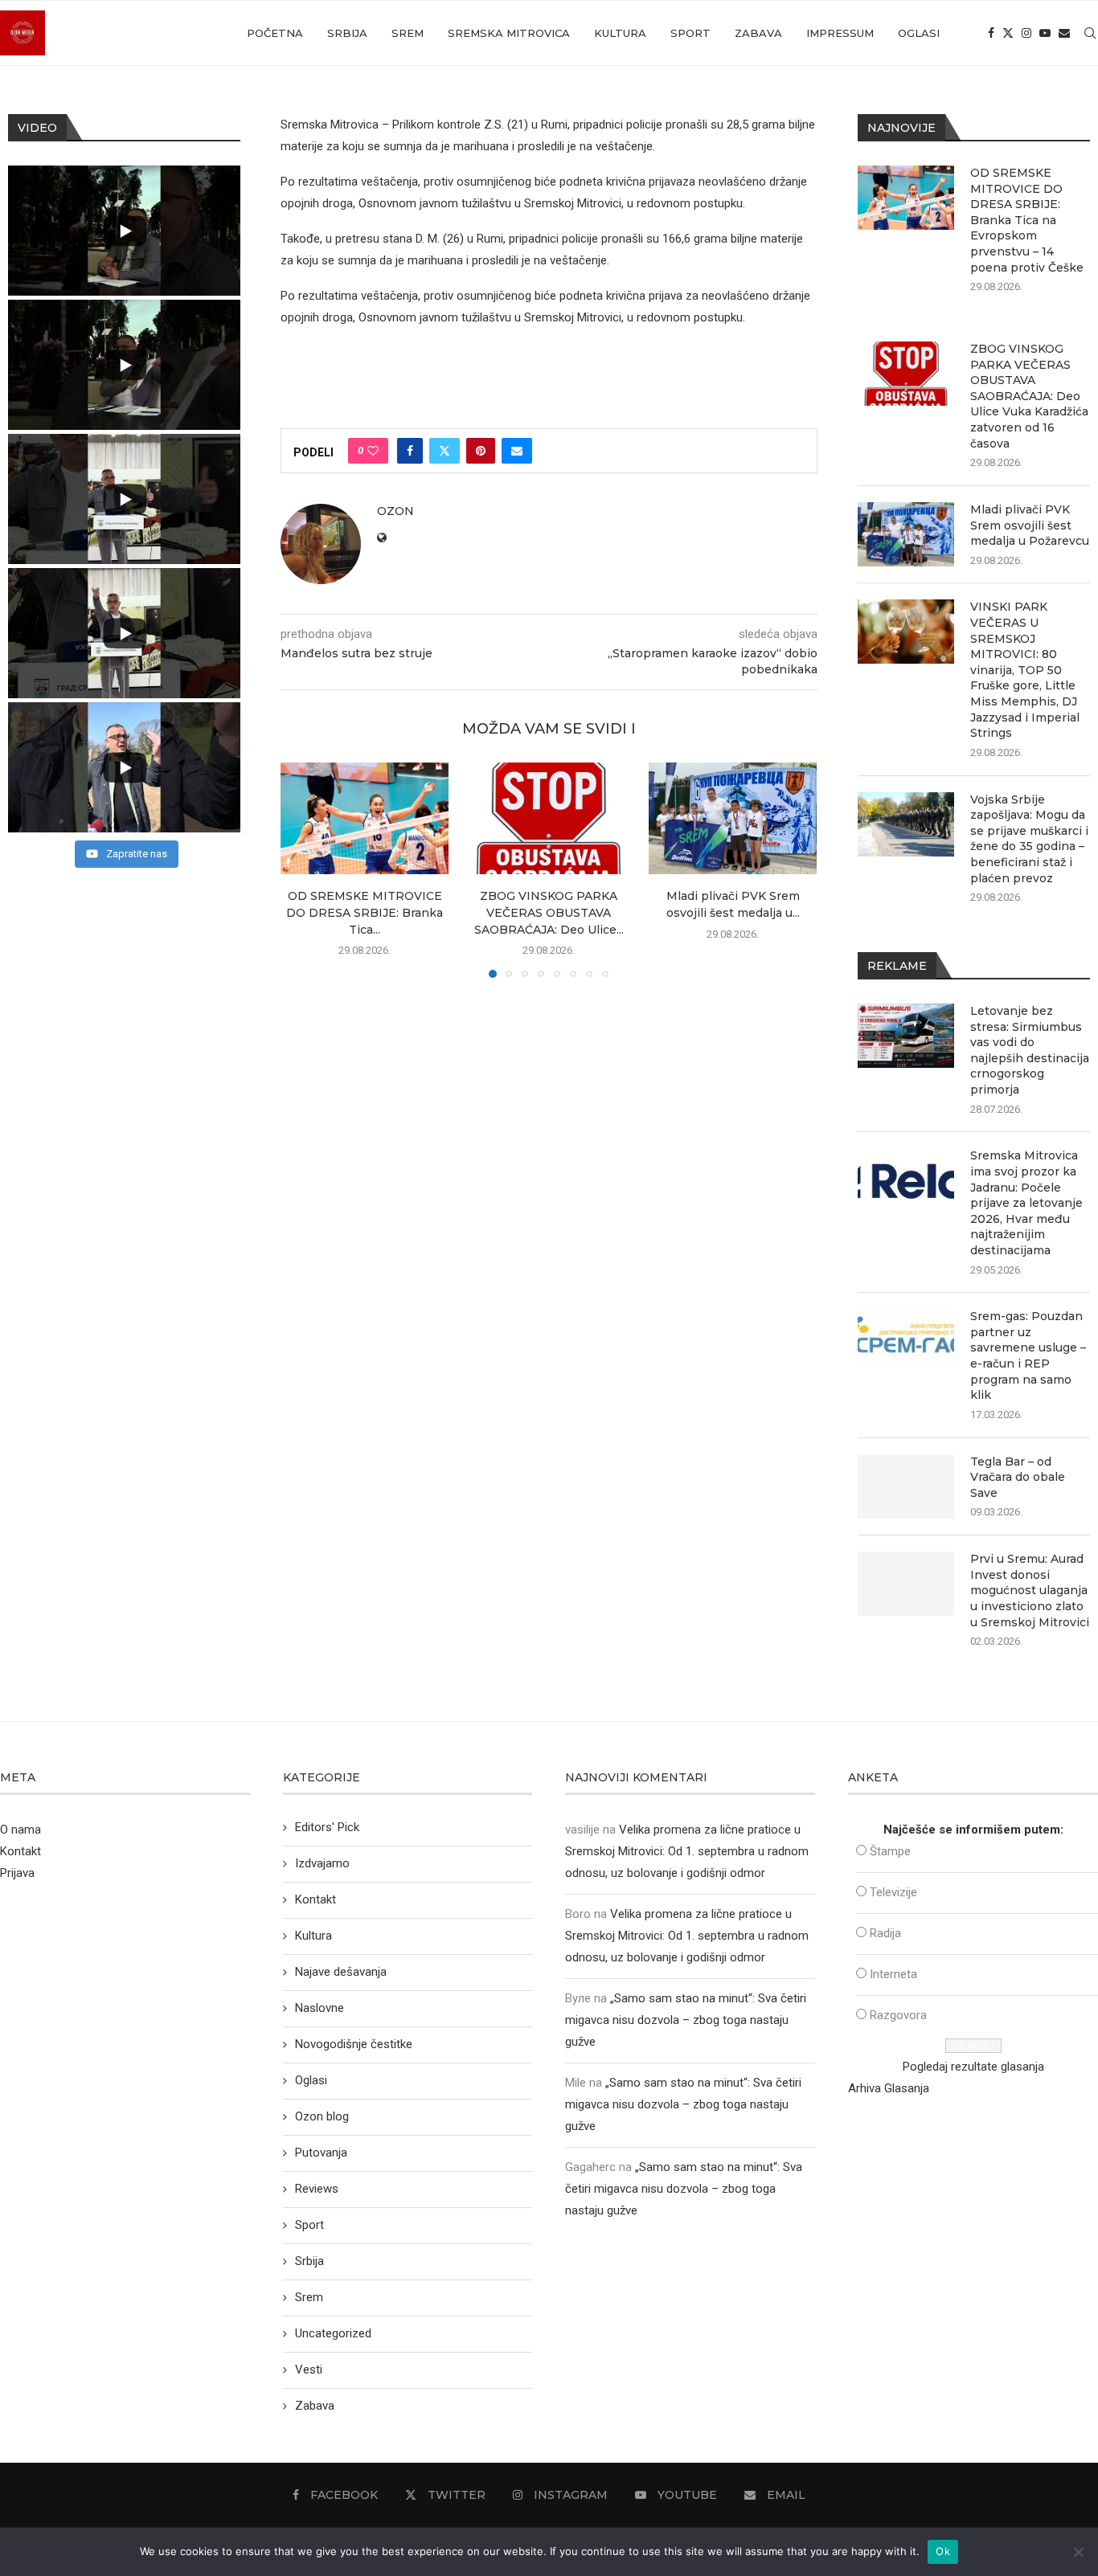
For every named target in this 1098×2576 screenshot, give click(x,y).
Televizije (893, 1892)
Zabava (758, 33)
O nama (20, 1830)
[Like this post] (373, 451)
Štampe (890, 1851)
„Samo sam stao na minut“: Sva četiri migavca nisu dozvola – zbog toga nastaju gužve (686, 2020)
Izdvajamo (322, 1863)
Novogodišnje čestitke (354, 2044)
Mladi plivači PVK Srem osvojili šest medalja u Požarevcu (1030, 525)
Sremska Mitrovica (509, 33)
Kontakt (20, 1851)
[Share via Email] (517, 451)
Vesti (309, 2370)
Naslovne (320, 2008)
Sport (690, 33)
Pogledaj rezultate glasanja (973, 2067)
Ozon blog (322, 2116)
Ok (943, 2551)
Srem (408, 33)
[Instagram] (1026, 33)
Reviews (317, 2189)
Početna (275, 33)
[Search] (1090, 33)
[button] (302, 869)
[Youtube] (1045, 33)
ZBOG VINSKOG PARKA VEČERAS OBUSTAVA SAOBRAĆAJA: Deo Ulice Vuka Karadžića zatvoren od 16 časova (1029, 396)
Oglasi (919, 33)
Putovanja (321, 2153)
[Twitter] (1008, 33)
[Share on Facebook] (410, 451)
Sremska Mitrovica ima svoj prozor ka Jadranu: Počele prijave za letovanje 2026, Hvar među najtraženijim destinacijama (1026, 1203)
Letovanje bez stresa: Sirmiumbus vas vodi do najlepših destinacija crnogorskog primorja (1030, 1050)
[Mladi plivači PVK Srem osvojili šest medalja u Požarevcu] (733, 818)
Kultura (620, 33)
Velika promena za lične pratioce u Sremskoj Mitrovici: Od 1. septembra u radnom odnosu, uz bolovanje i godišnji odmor (687, 1851)
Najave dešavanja (341, 1972)
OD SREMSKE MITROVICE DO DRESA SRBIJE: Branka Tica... (365, 913)
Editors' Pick (327, 1827)
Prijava (17, 1873)
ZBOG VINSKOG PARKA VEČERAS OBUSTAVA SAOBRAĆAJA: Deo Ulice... (549, 913)
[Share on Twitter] (445, 451)
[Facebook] (991, 33)
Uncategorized (333, 2333)
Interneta (893, 1974)
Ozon (395, 511)
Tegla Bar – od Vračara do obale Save (1018, 1477)
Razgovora (898, 2015)
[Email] (1064, 33)
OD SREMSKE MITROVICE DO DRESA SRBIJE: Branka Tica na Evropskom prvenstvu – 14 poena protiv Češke (1027, 220)
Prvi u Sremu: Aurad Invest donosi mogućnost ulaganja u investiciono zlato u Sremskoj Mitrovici (1030, 1590)
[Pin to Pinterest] (481, 451)
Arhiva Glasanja (889, 2088)
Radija (885, 1933)
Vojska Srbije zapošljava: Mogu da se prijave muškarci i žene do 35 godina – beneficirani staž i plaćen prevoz (1029, 839)
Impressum (840, 33)
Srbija (347, 33)
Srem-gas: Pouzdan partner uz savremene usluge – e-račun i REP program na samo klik (1028, 1355)
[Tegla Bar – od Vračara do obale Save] (906, 1486)
